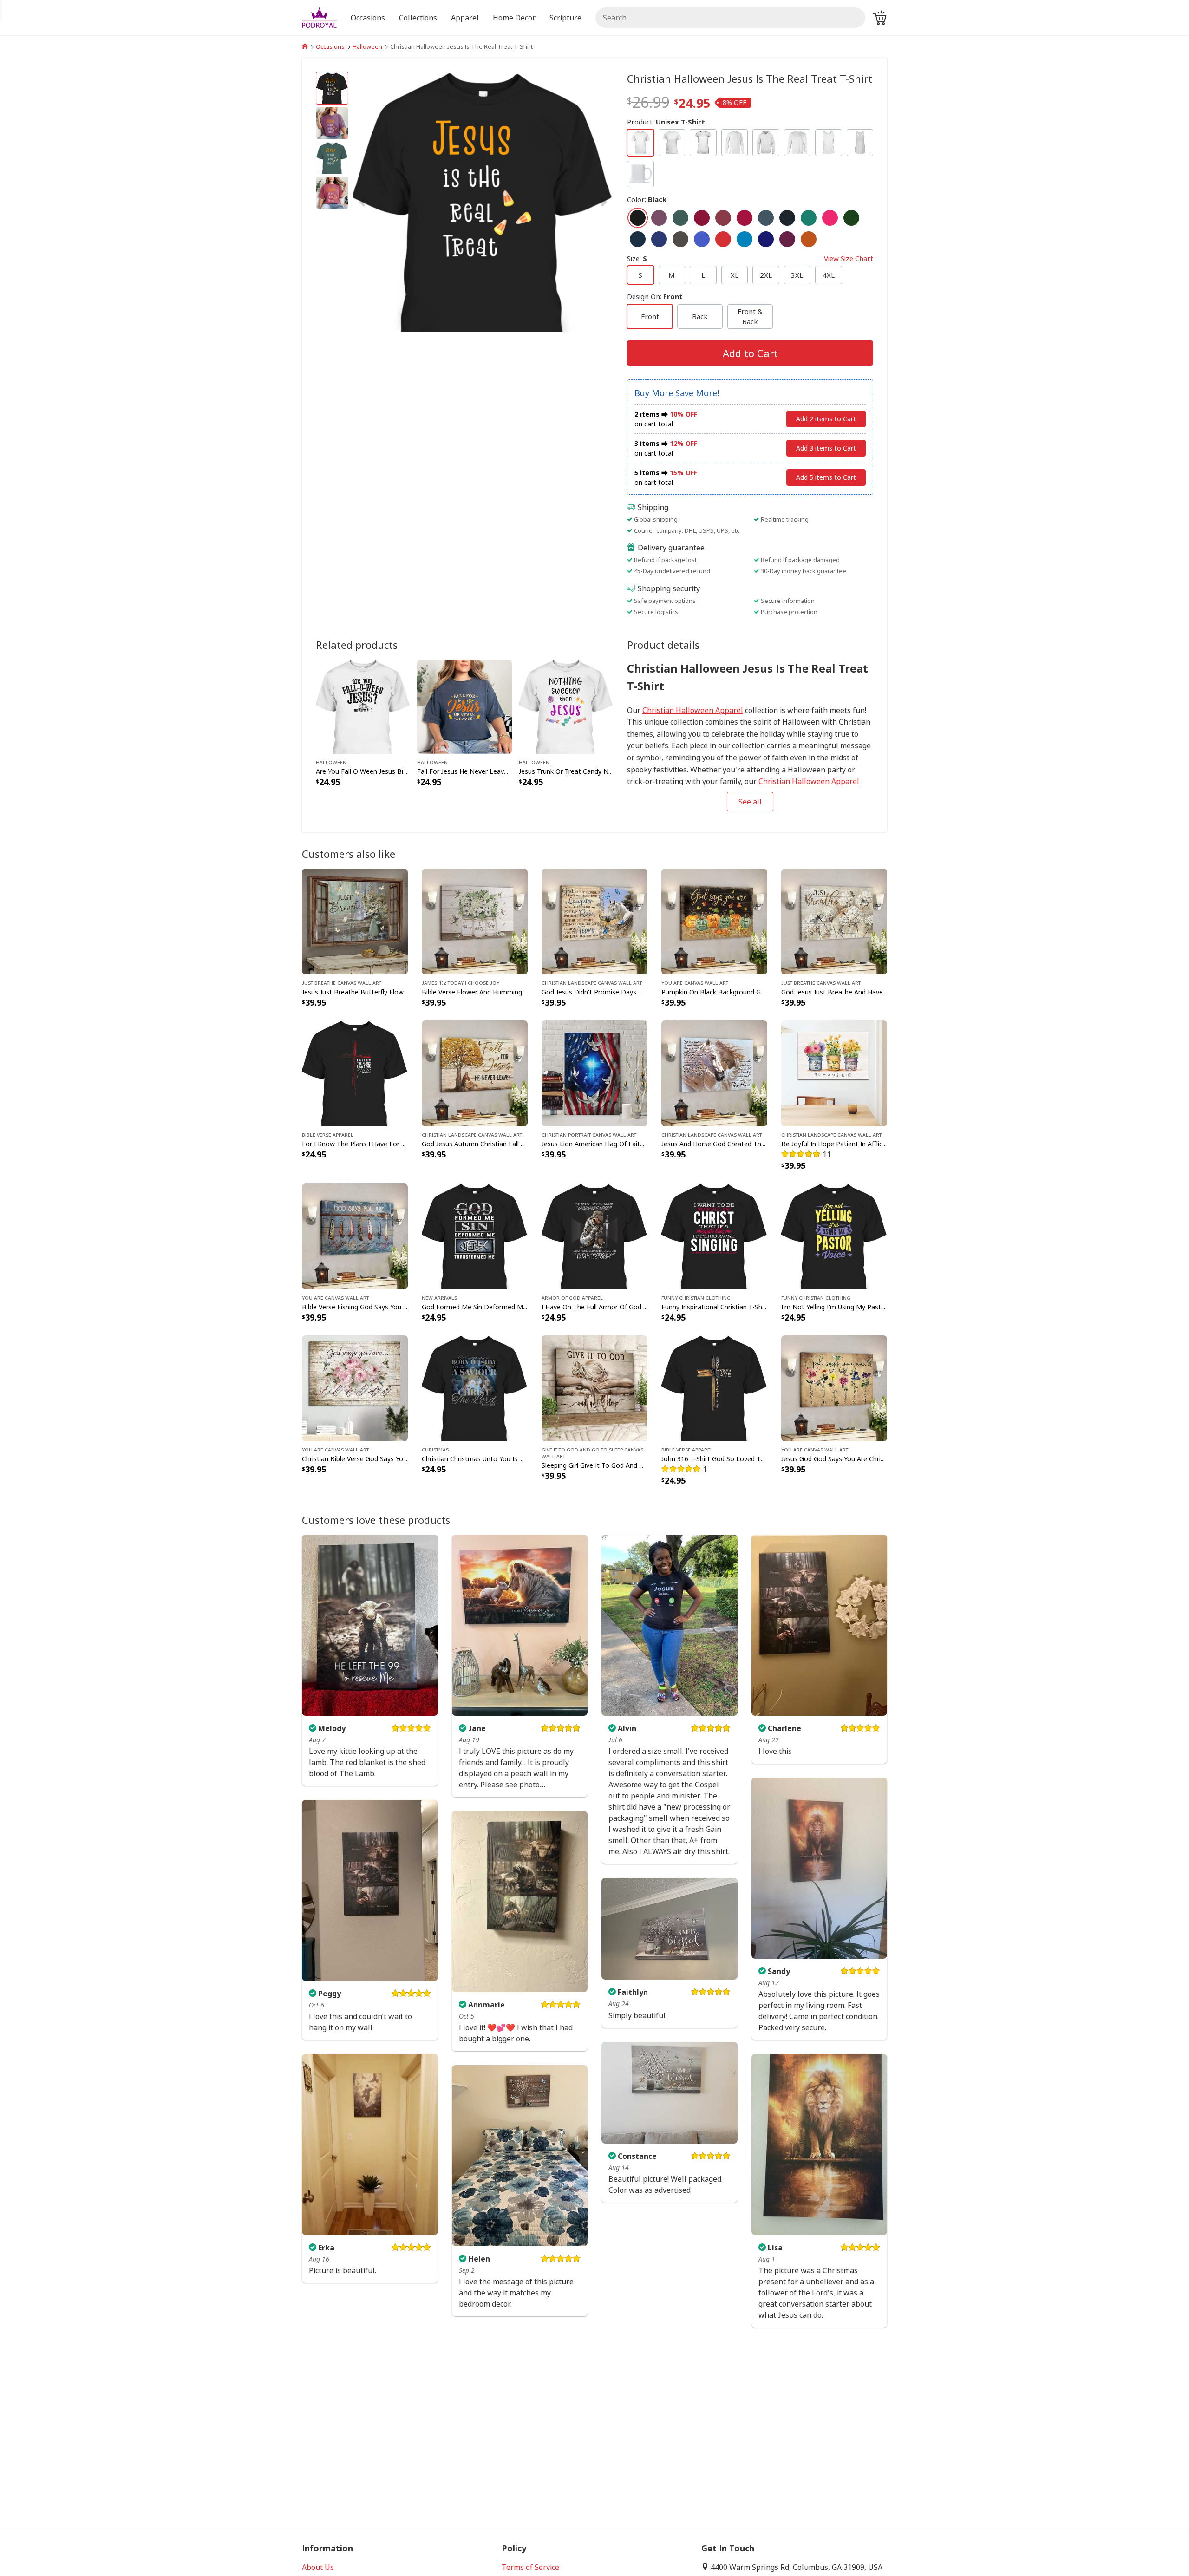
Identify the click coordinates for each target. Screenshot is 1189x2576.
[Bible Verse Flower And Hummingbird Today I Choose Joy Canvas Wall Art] (475, 921)
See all (750, 802)
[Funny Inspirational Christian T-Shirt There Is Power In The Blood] (714, 1236)
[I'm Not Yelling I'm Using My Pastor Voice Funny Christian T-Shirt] (834, 1236)
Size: (750, 258)
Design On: (655, 296)
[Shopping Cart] (880, 18)
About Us (318, 2567)
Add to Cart (750, 353)
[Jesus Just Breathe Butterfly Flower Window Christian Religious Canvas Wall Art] (355, 921)
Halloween (367, 46)
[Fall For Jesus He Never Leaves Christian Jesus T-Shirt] (464, 706)
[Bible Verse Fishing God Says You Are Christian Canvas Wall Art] (355, 1236)
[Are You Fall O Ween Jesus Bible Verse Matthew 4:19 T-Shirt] (363, 706)
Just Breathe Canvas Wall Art (342, 982)
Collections (418, 18)
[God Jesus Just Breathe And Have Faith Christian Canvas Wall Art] (834, 921)
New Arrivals (439, 1297)
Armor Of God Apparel (572, 1297)
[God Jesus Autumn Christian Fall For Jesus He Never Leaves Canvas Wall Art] (475, 1072)
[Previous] (392, 202)
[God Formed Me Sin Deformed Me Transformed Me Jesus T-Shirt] (475, 1236)
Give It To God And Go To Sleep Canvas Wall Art (592, 1452)
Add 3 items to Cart (826, 448)
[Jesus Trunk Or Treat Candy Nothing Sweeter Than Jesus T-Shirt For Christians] (566, 706)
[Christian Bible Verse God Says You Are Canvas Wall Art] (355, 1387)
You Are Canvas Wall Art (695, 982)
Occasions (330, 46)
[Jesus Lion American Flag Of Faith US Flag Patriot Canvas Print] (594, 1072)
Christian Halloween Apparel (693, 710)
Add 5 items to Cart (826, 477)
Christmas (435, 1449)
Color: (647, 199)
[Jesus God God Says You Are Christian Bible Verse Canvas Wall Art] (834, 1387)
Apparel (465, 18)
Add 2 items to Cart (826, 419)
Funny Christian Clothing (696, 1297)
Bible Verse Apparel (328, 1134)
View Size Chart (849, 258)
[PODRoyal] (305, 46)
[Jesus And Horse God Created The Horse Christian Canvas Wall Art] (714, 1072)
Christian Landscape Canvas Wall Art (592, 982)
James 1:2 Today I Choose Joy (461, 982)
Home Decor (514, 18)
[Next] (574, 202)
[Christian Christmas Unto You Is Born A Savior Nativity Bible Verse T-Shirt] (475, 1387)
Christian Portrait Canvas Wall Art (589, 1134)
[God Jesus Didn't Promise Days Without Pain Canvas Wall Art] (594, 921)
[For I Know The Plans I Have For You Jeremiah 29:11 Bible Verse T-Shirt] (355, 1072)
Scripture (565, 18)
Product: (666, 122)
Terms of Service (530, 2567)
